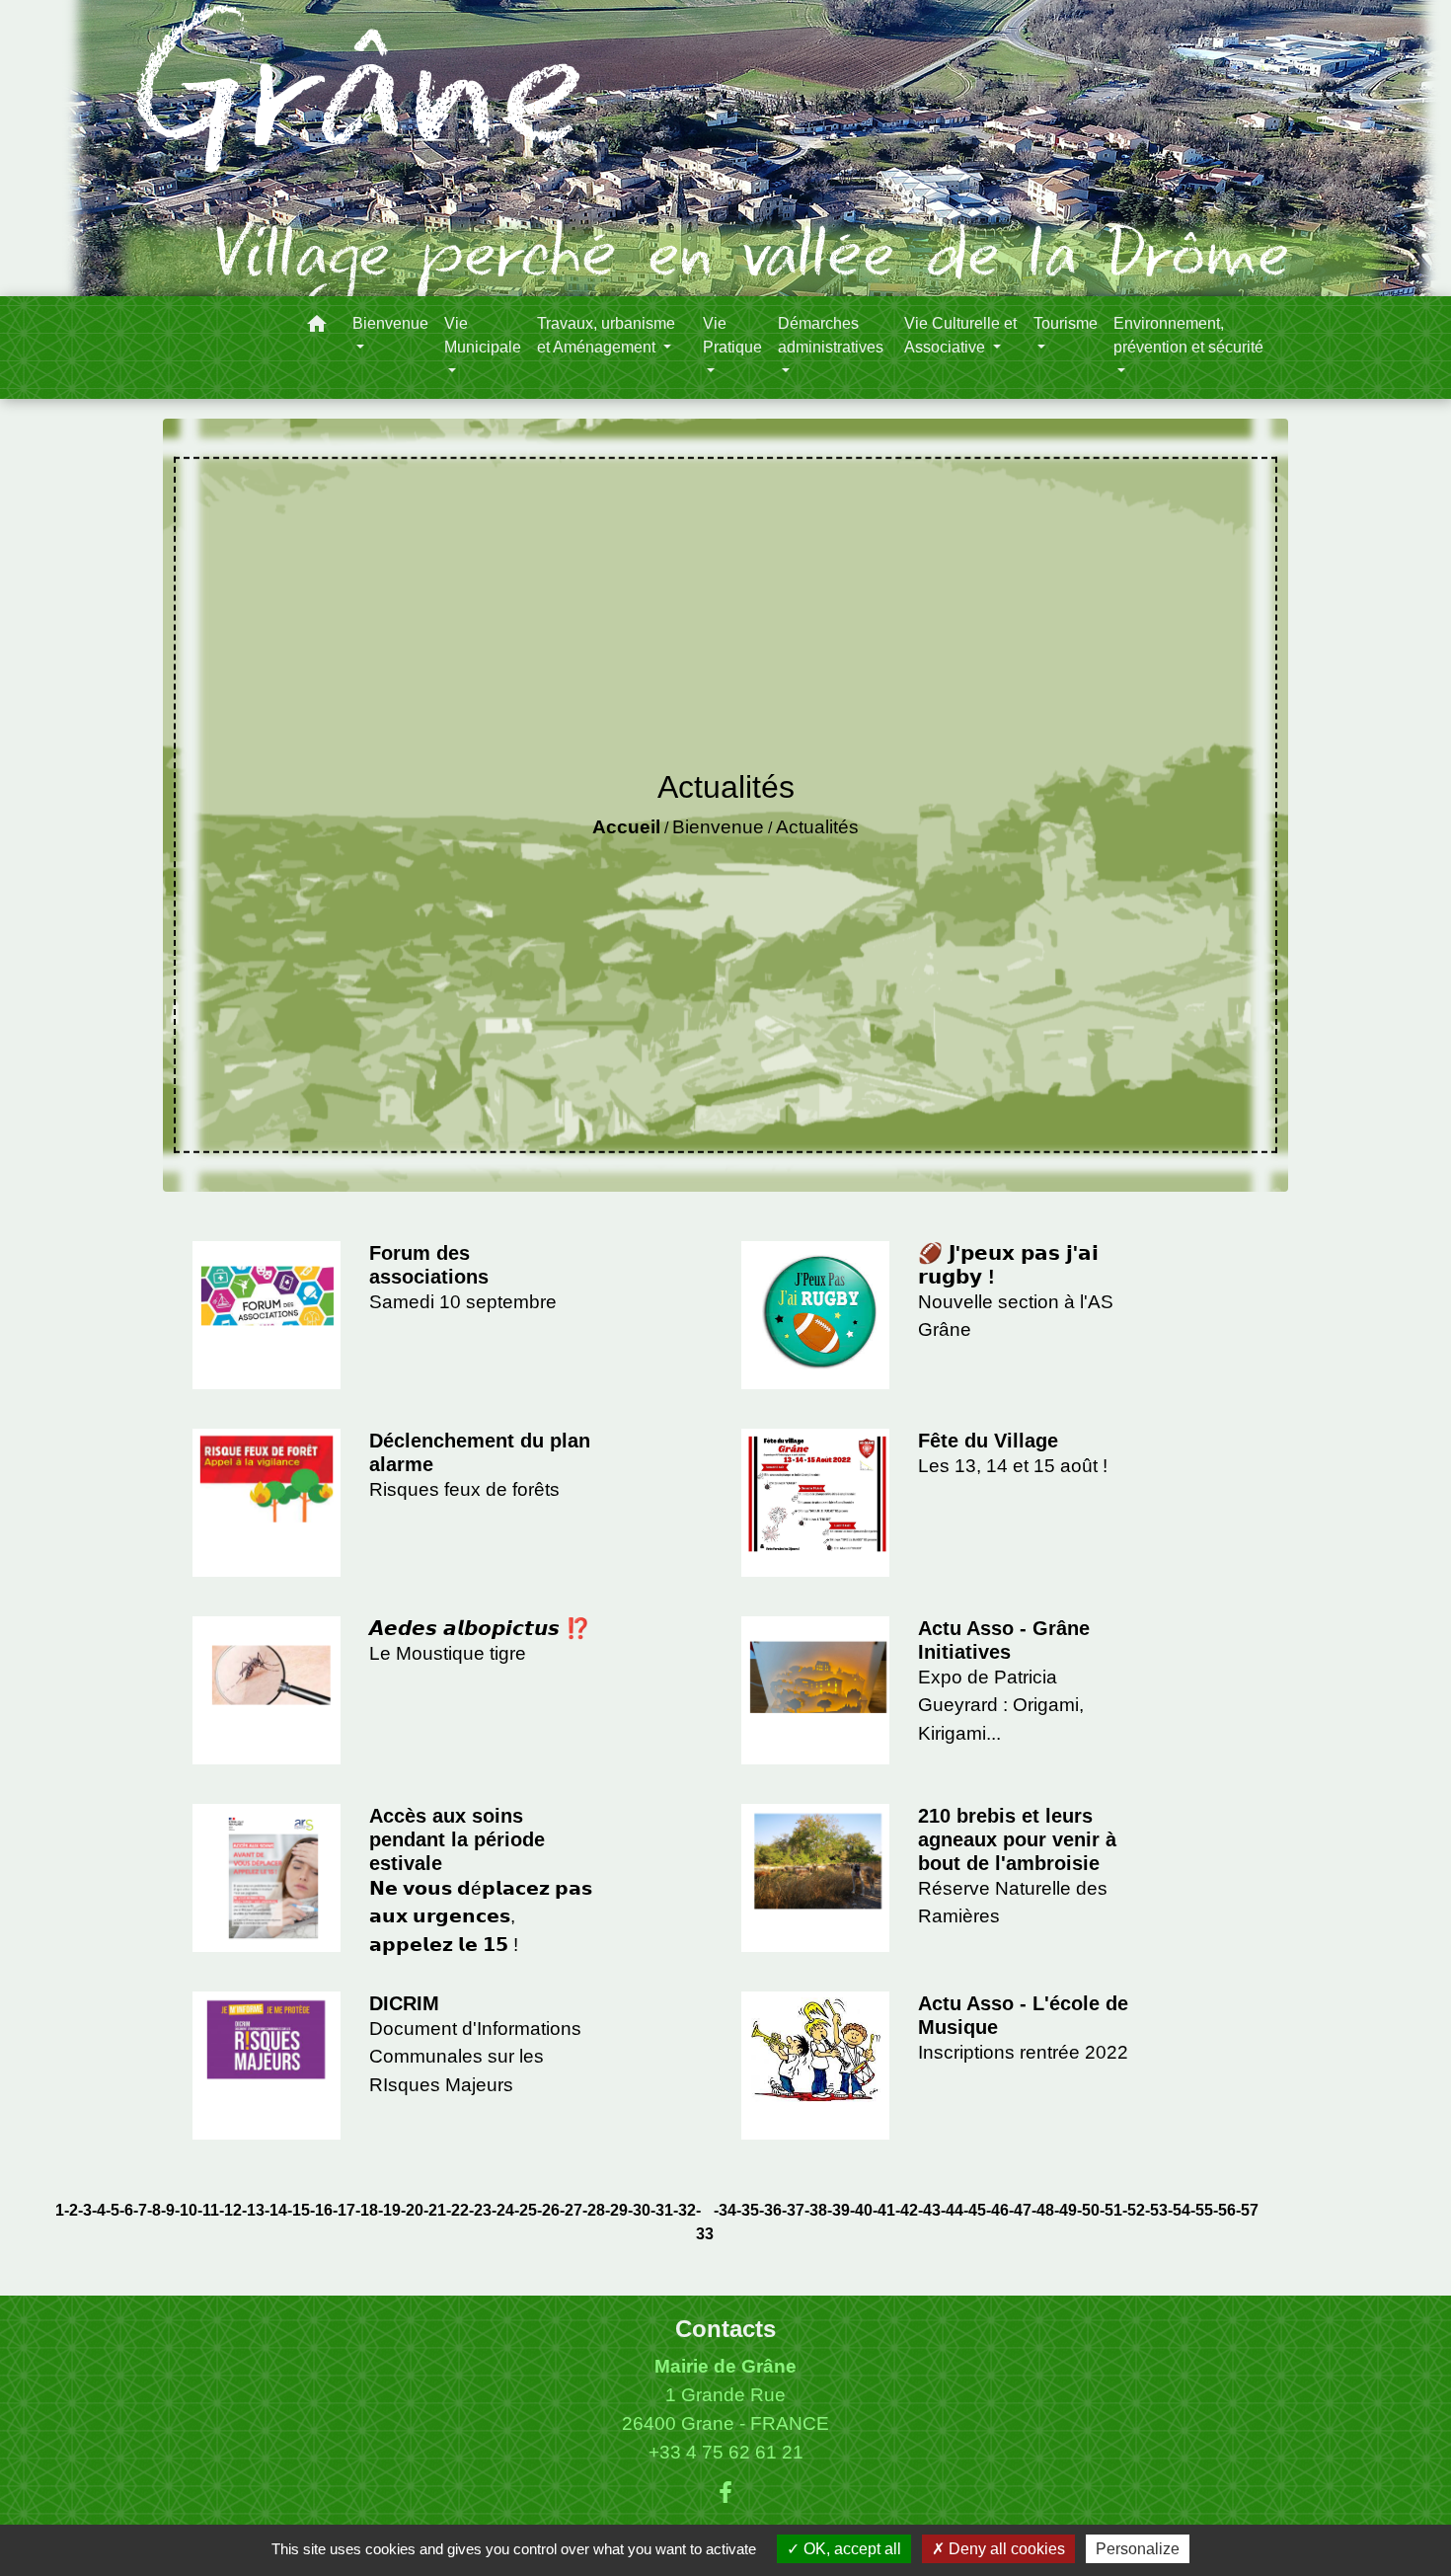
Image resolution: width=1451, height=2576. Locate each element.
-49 (1066, 2210)
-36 (770, 2210)
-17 (344, 2210)
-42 (907, 2210)
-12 (230, 2210)
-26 (548, 2210)
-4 (99, 2210)
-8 (154, 2210)
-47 (1020, 2210)
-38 (816, 2210)
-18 (367, 2210)
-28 (594, 2210)
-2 (71, 2210)
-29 (616, 2210)
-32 (685, 2210)
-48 (1043, 2210)
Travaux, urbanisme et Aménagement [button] (606, 335)
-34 (725, 2210)
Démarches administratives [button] (831, 335)
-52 (1134, 2210)
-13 (253, 2210)
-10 (186, 2210)
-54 (1179, 2210)
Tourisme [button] (1066, 323)
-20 (412, 2210)
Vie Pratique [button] (732, 335)
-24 (503, 2210)
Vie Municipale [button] (483, 335)
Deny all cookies (1005, 2549)
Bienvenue (718, 827)
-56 (1224, 2210)
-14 (276, 2210)
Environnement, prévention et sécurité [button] (1188, 335)
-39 (839, 2210)
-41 (884, 2210)
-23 (480, 2210)
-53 (1156, 2210)
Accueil (626, 827)
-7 (140, 2210)
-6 (126, 2210)
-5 (113, 2210)
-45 (975, 2210)
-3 (85, 2210)
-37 (793, 2210)
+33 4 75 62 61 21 (726, 2452)
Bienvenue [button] (390, 323)
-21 (435, 2210)
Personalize (1138, 2549)
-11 (208, 2210)
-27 (571, 2210)
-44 (952, 2210)
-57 (1247, 2210)
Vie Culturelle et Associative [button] (960, 335)
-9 (168, 2210)
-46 (997, 2210)
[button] (317, 327)
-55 (1202, 2210)
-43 (929, 2210)
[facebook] (725, 2493)
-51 (1111, 2210)
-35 (748, 2210)
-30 (639, 2210)
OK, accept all (850, 2549)
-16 (321, 2210)
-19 (389, 2210)
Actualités (817, 827)
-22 (458, 2210)
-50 (1088, 2210)
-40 (861, 2210)
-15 (299, 2210)
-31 (662, 2210)
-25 (526, 2210)
